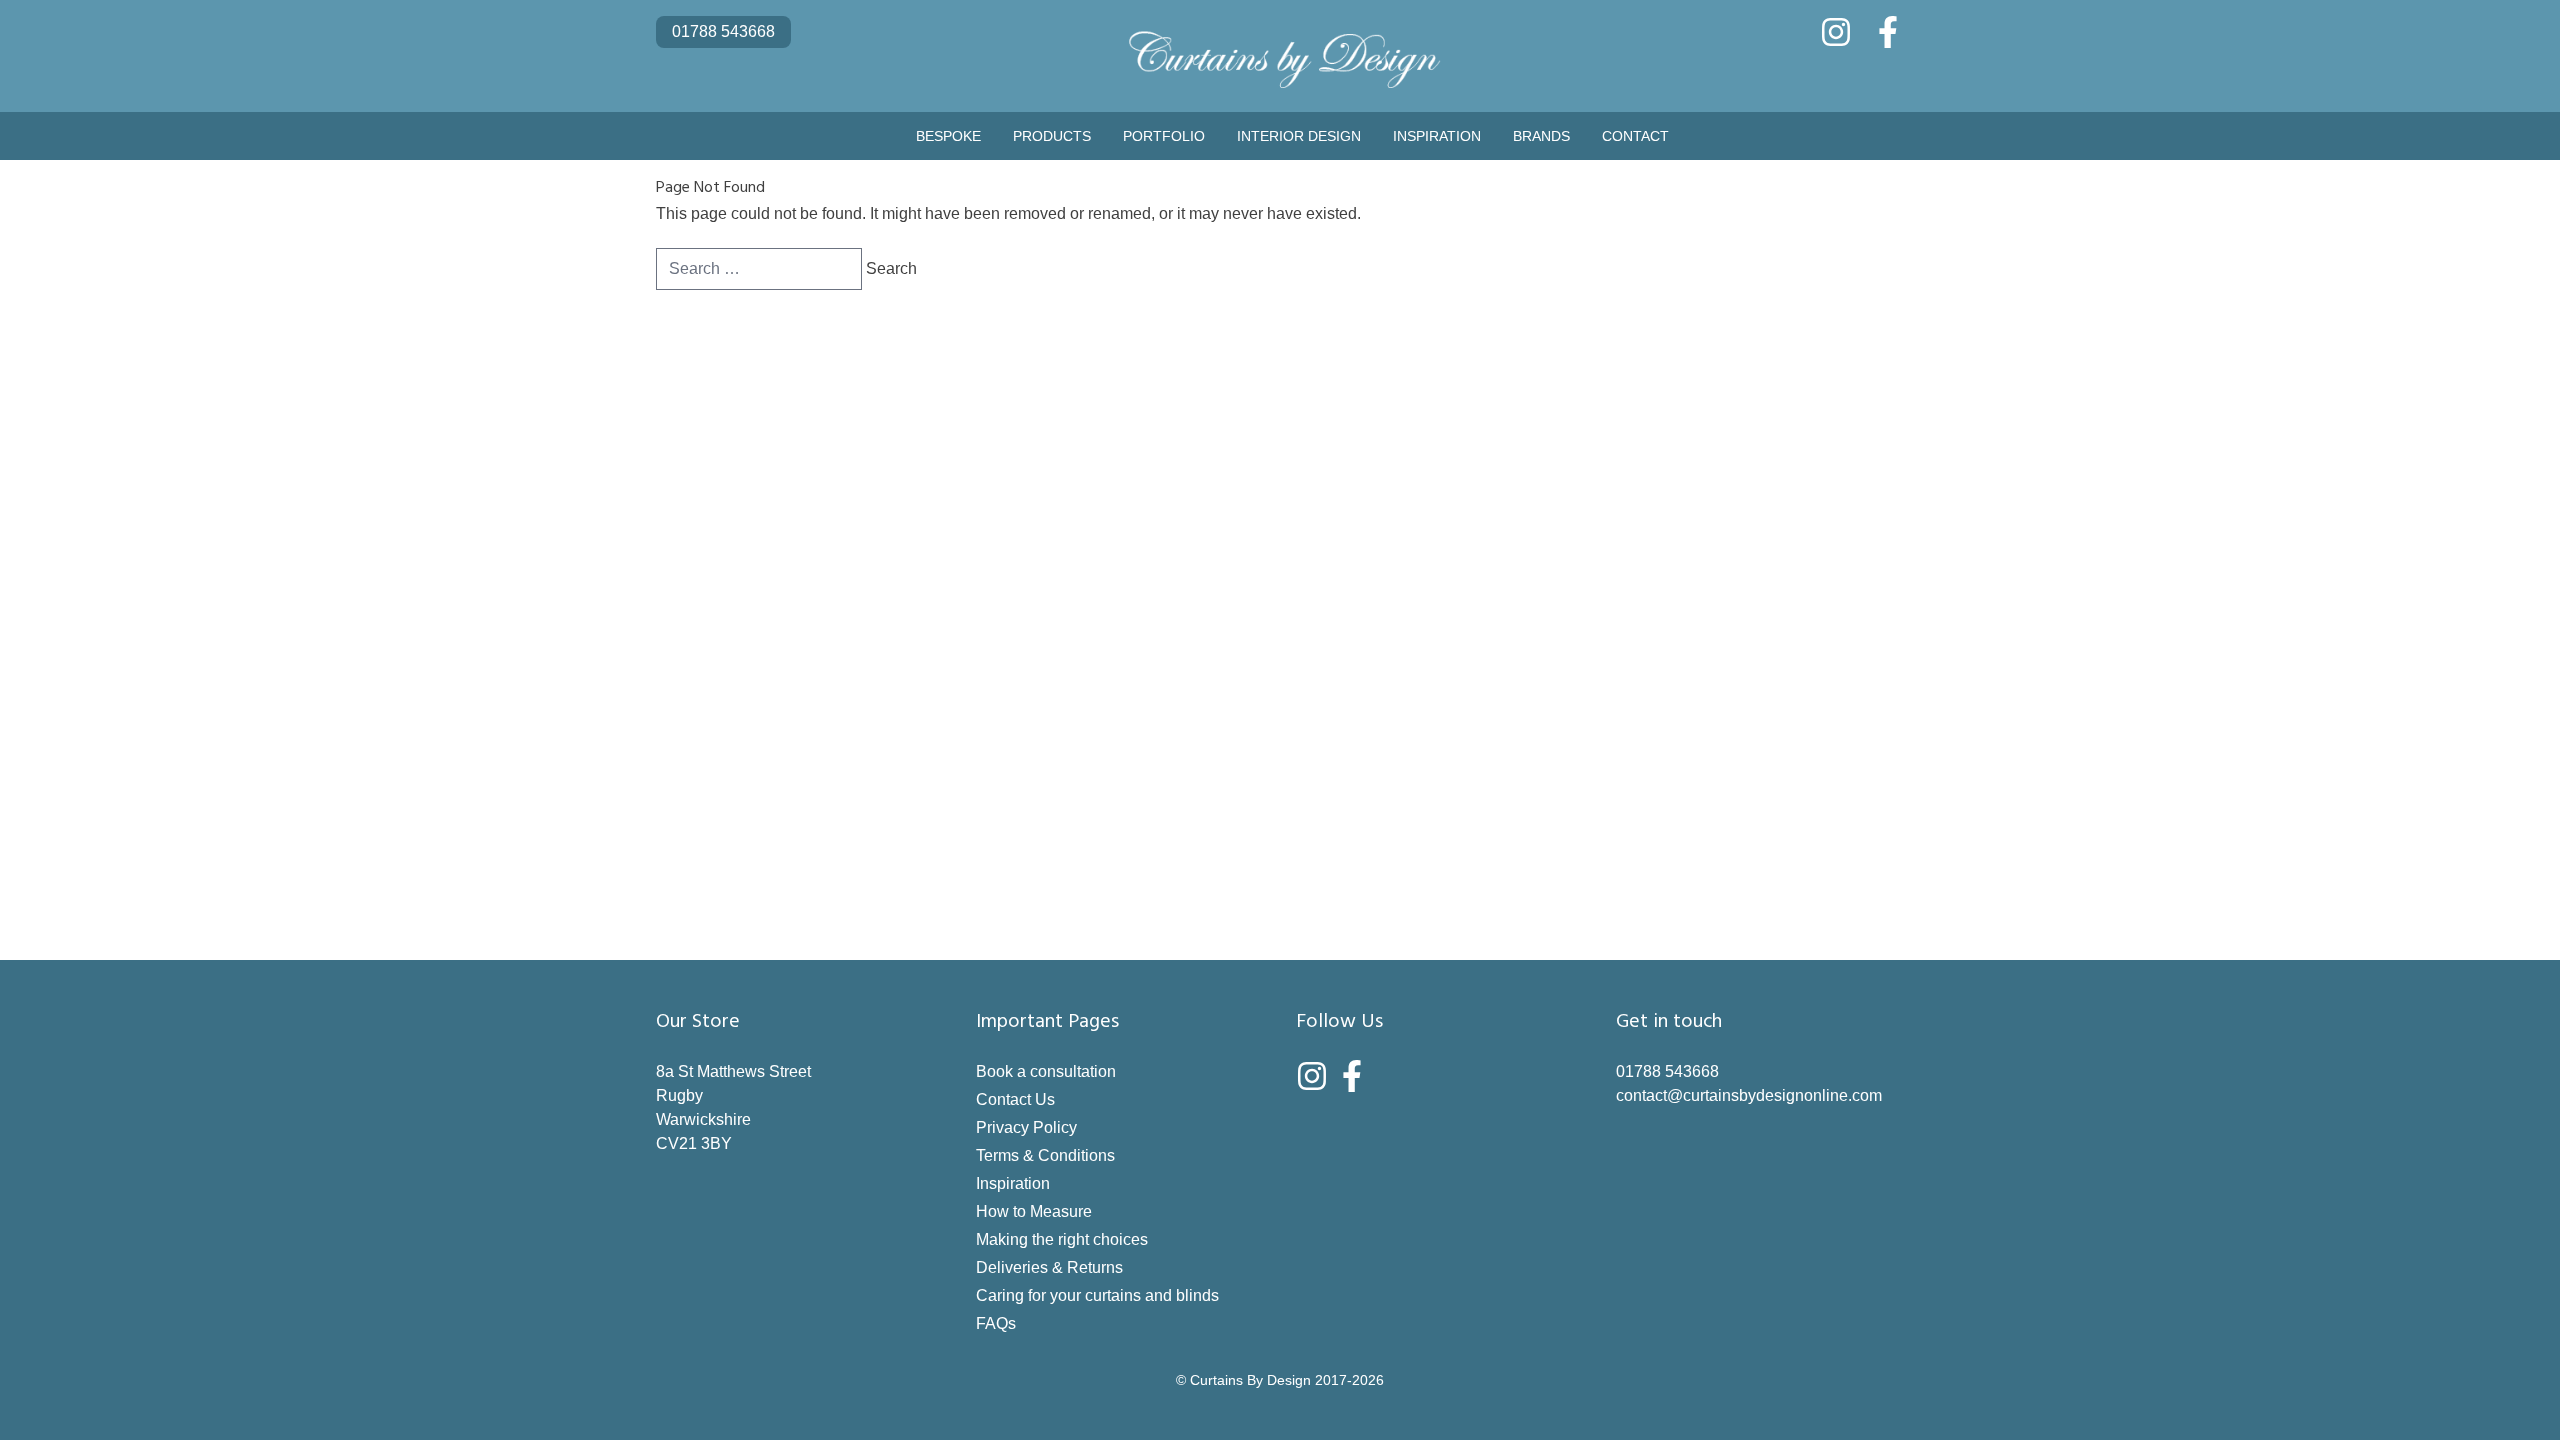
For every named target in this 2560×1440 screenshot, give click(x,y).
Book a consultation (1046, 1071)
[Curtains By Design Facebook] (1888, 32)
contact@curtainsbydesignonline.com (1749, 1095)
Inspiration (1437, 136)
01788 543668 (723, 31)
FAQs (996, 1323)
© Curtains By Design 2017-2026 (1280, 1380)
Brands (1541, 136)
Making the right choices (1062, 1239)
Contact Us (1015, 1099)
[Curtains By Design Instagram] (1836, 32)
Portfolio (1164, 136)
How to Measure (1034, 1211)
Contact (1635, 136)
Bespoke (948, 136)
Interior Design (1299, 136)
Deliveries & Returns (1049, 1267)
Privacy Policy (1026, 1127)
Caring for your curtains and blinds (1097, 1295)
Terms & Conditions (1045, 1155)
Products (1052, 136)
